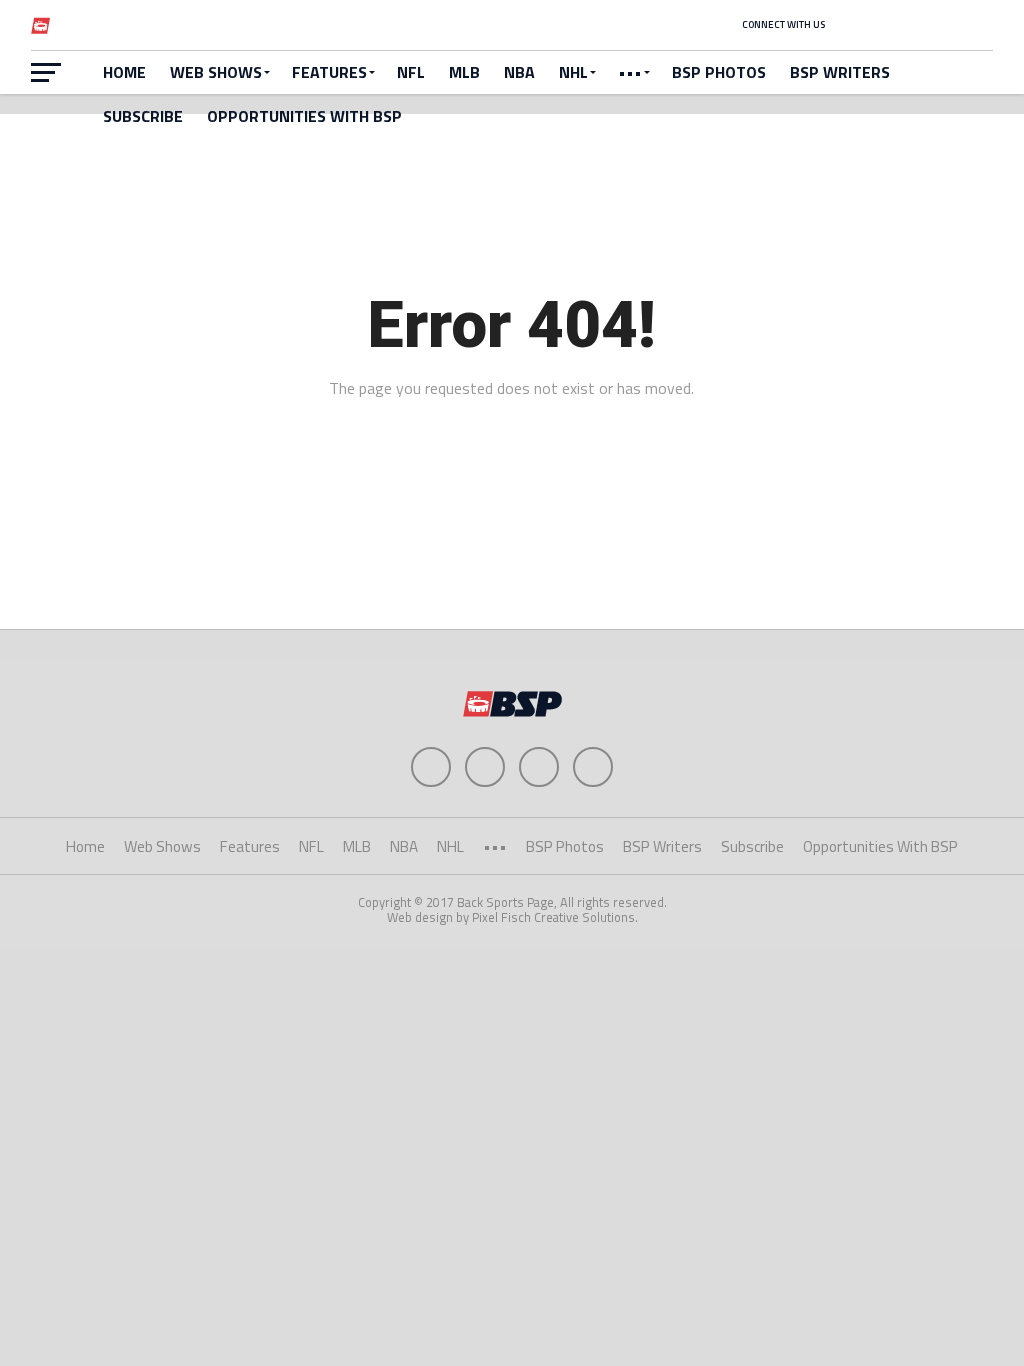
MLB (464, 72)
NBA (519, 72)
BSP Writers (840, 72)
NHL (573, 72)
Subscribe (143, 116)
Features (329, 72)
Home (124, 72)
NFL (411, 72)
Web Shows (216, 72)
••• (630, 72)
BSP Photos (719, 72)
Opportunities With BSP (304, 116)
